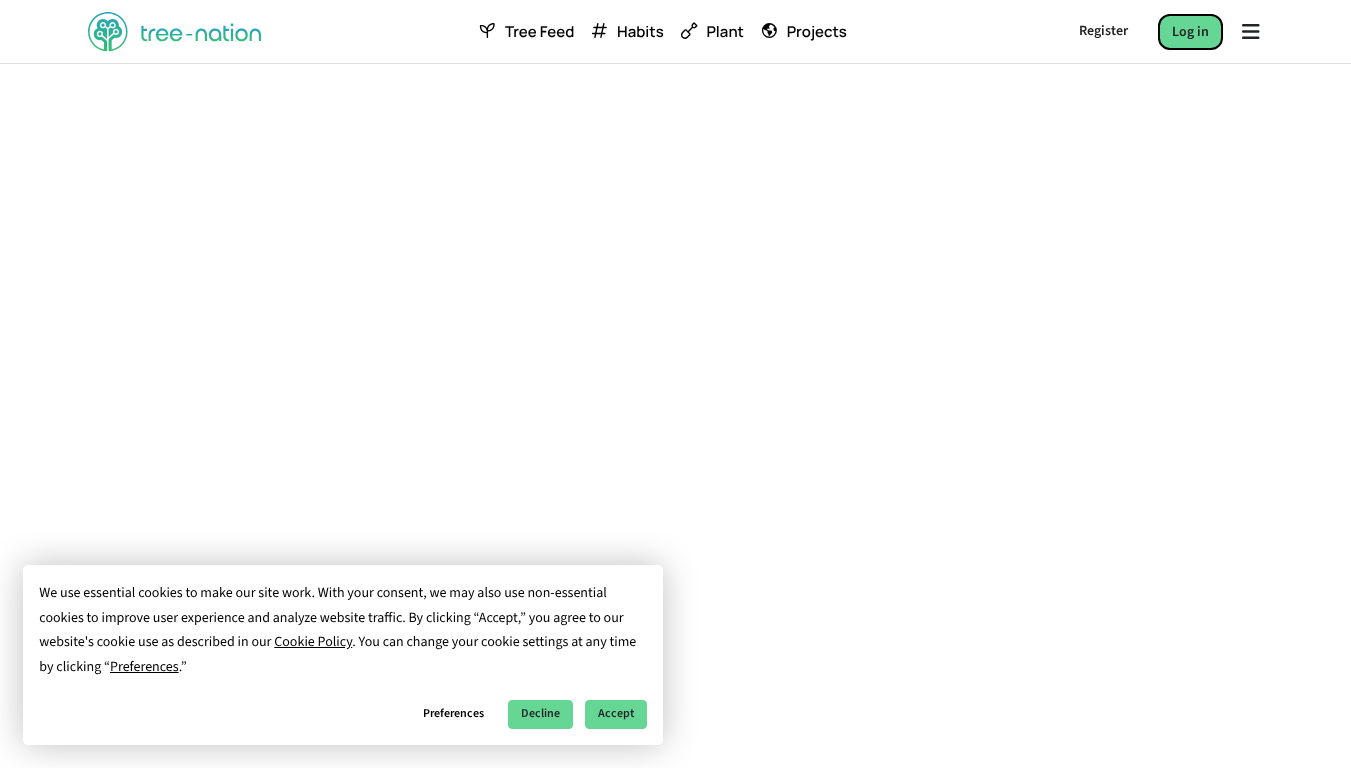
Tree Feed (539, 32)
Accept (616, 713)
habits (640, 32)
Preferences (453, 713)
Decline (540, 713)
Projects (817, 32)
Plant (724, 32)
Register (1103, 31)
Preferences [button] (144, 667)
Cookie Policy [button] (313, 642)
